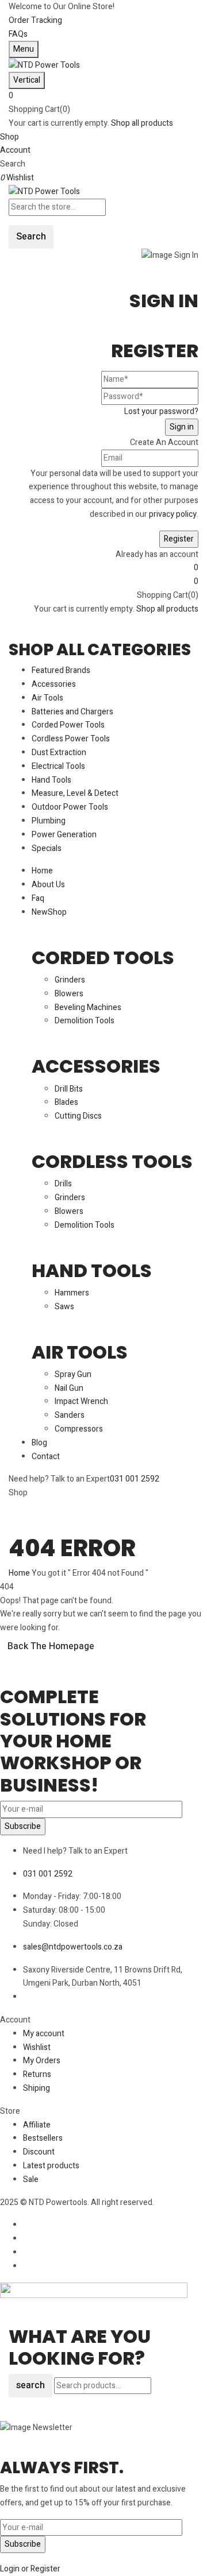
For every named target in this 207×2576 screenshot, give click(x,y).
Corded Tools (103, 958)
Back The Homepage (51, 1646)
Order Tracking (35, 20)
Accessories (96, 1066)
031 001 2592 (135, 1479)
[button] (103, 96)
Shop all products (142, 123)
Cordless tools (112, 1161)
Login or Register (30, 2569)
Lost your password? (161, 411)
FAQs (18, 34)
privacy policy (173, 514)
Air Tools (80, 1352)
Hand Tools (92, 1270)
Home (19, 1573)
